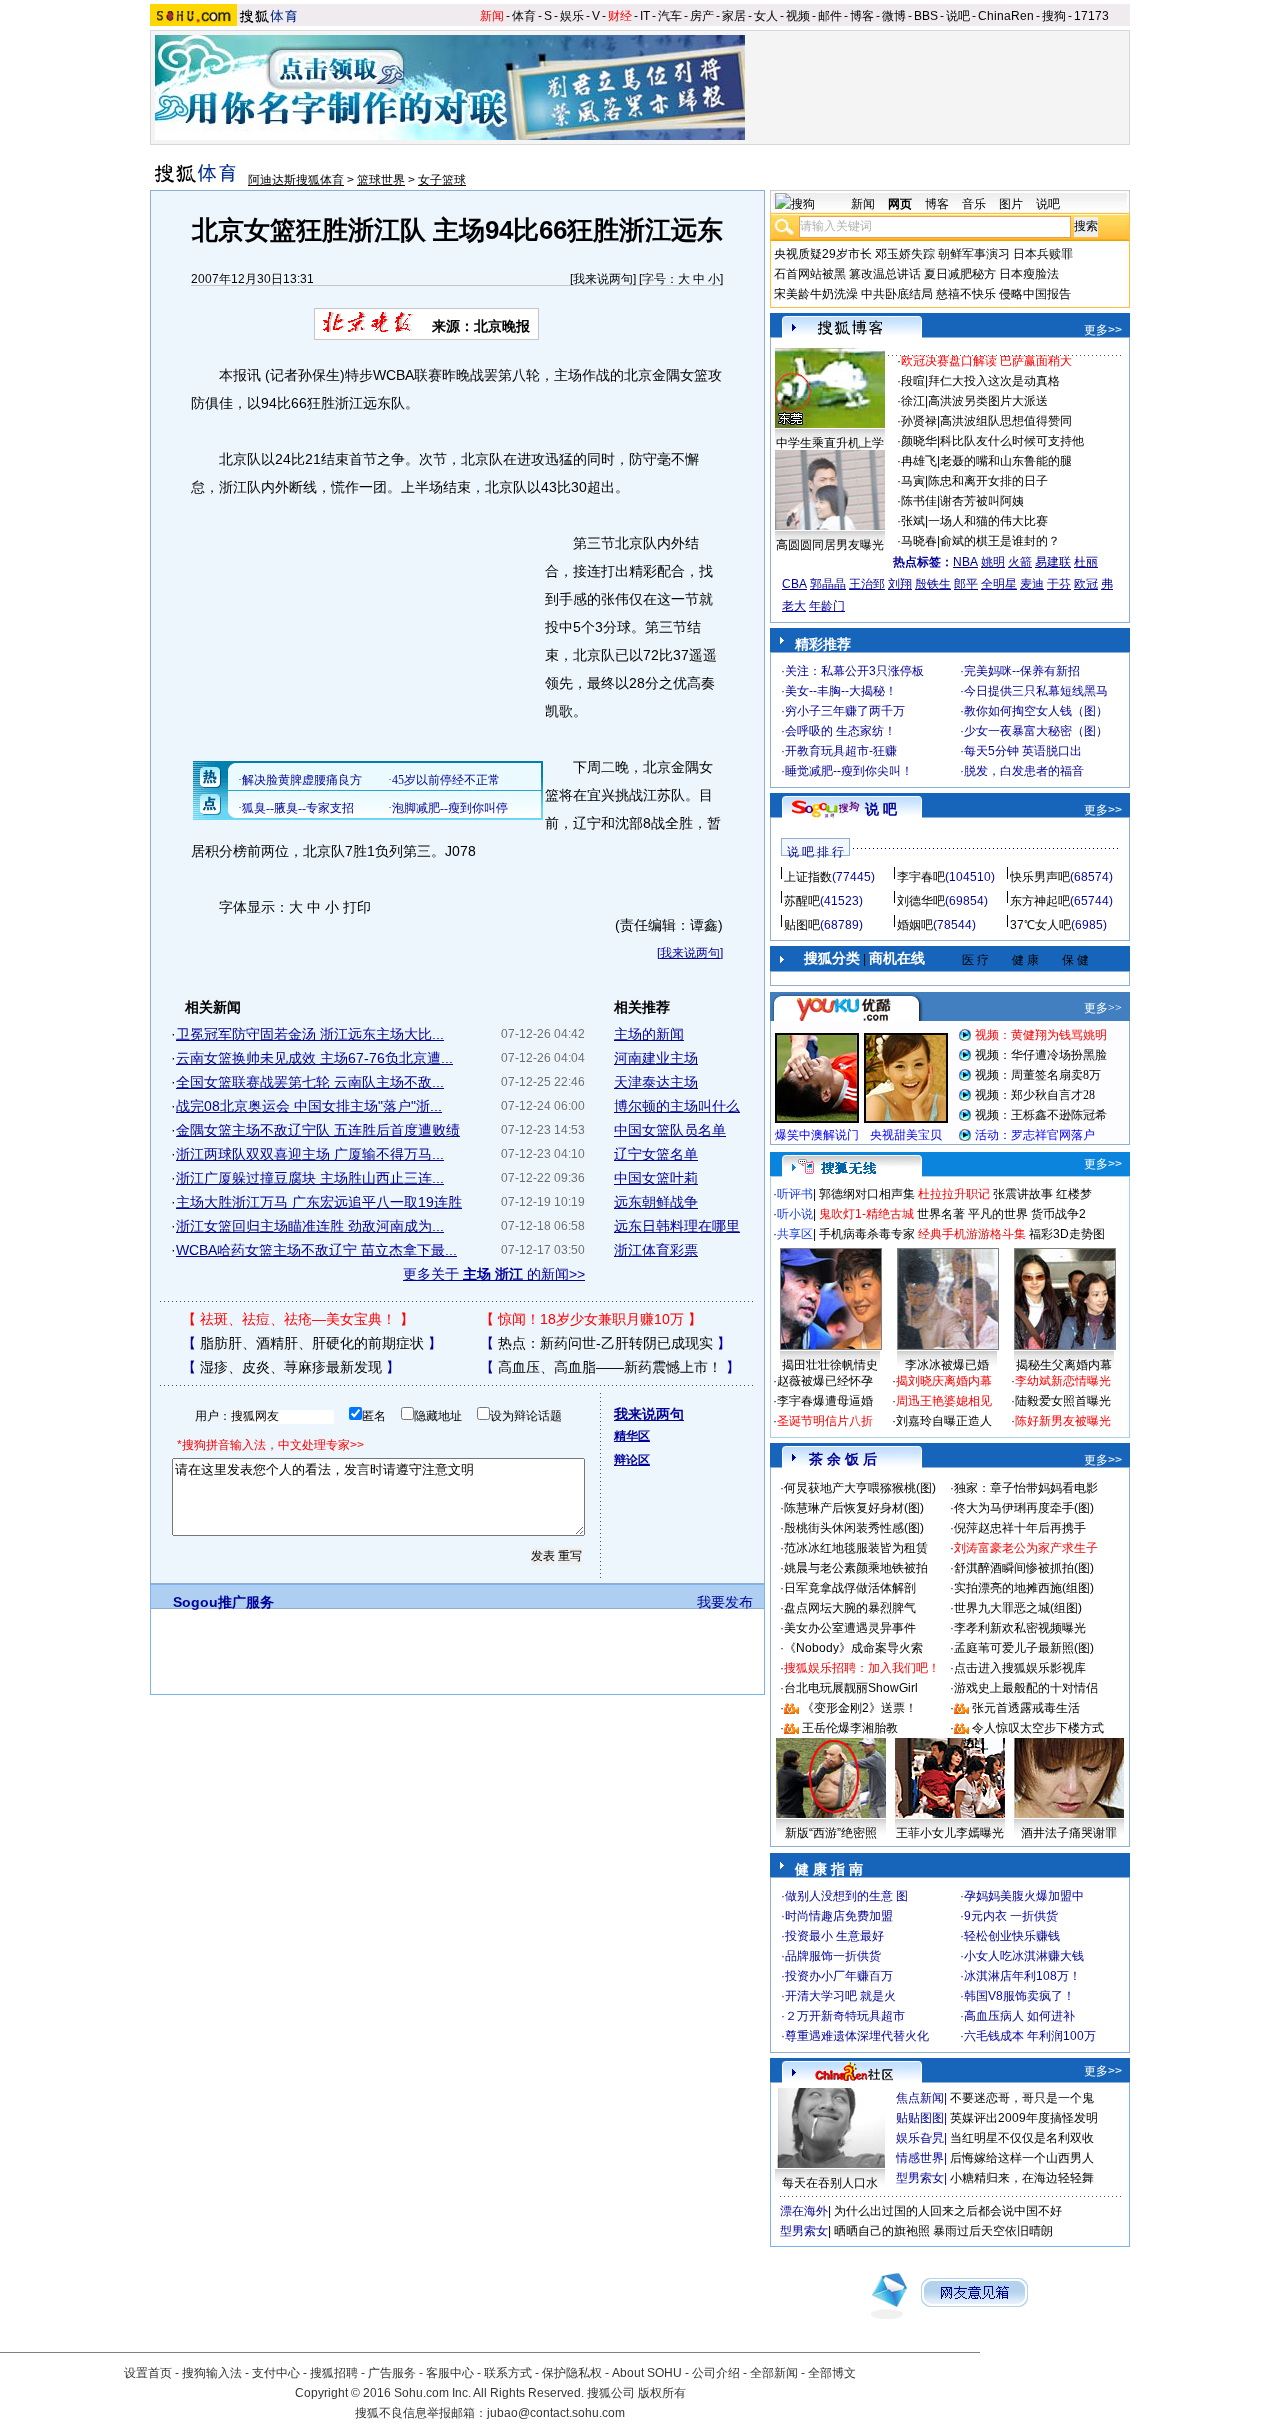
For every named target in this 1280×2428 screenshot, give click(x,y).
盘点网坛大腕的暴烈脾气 (850, 1608)
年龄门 (827, 606)
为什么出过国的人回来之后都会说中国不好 (948, 2211)
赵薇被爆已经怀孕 (825, 1381)
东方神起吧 (1040, 901)
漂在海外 (804, 2211)
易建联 (1053, 562)
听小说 (795, 1214)
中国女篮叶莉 (656, 1178)
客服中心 (450, 2373)
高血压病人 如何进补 (1019, 2016)
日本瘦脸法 (1029, 274)
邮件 (830, 16)
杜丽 (1086, 562)
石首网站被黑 (810, 274)
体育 (524, 16)
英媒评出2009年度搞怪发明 (1024, 2118)
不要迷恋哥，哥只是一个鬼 (1022, 2098)
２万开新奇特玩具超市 (845, 2016)
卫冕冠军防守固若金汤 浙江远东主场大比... (310, 1034)
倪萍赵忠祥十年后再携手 (1020, 1528)
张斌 (913, 521)
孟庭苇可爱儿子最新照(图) (1024, 1648)
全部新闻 (774, 2373)
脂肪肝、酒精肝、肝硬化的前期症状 (312, 1343)
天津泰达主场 (656, 1082)
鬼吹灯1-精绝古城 (866, 1214)
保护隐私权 (572, 2373)
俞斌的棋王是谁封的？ (1000, 541)
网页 (900, 204)
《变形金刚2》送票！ (859, 1708)
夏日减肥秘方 (960, 274)
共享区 (795, 1234)
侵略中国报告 (1035, 294)
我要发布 (725, 1602)
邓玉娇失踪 (905, 254)
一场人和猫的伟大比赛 (988, 521)
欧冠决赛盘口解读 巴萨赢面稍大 (986, 361)
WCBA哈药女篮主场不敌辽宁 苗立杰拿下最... (316, 1250)
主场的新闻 (649, 1034)
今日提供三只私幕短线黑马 (1036, 691)
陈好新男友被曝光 (1063, 1421)
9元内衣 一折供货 (1011, 1916)
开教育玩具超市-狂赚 (841, 751)
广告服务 (392, 2373)
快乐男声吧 (1040, 877)
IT (645, 16)
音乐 (974, 204)
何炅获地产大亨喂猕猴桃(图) (860, 1488)
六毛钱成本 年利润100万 (1030, 2036)
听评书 (795, 1194)
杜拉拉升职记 (954, 1194)
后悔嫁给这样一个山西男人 (1022, 2158)
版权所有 (662, 2393)
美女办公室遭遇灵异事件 (850, 1628)
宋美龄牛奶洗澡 (816, 294)
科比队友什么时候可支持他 (1012, 441)
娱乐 (572, 16)
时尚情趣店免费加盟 (839, 1916)
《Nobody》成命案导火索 (853, 1648)
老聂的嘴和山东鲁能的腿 (1006, 461)
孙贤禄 (919, 421)
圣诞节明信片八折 (825, 1421)
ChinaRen (1006, 16)
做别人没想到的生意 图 (846, 1896)
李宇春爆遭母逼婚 (825, 1401)
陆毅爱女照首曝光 (1063, 1401)
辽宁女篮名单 (656, 1154)
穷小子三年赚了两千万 (845, 711)
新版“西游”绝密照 (831, 1833)
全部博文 (832, 2373)
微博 (894, 16)
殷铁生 (933, 584)
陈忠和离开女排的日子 (988, 481)
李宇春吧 (921, 877)
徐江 (913, 401)
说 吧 (881, 809)
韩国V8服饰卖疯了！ (1019, 1996)
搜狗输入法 (212, 2373)
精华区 (632, 1436)
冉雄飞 (919, 461)
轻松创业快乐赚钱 (1012, 1936)
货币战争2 (1058, 1214)
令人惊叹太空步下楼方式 (1038, 1728)
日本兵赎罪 (1043, 254)
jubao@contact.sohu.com (556, 2413)
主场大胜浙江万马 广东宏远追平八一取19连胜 (319, 1202)
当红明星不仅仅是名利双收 (1022, 2138)
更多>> (1103, 330)
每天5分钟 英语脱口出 (1023, 751)
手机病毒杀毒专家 (867, 1234)
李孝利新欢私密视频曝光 (1020, 1628)
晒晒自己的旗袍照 (882, 2231)
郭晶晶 (828, 584)
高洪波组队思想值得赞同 (1006, 421)
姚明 (993, 562)
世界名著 (941, 1214)
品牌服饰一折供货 (833, 1956)
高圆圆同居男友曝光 (830, 545)
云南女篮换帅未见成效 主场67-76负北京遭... (314, 1058)
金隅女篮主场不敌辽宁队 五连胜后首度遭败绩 (318, 1130)
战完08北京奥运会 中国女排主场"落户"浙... (309, 1106)
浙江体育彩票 (656, 1250)
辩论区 (632, 1460)
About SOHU (647, 2373)
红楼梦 (1074, 1194)
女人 (766, 16)
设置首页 (148, 2373)
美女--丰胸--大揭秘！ (841, 691)
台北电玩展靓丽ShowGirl (851, 1688)
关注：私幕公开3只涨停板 (854, 671)
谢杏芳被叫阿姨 (982, 501)
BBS (926, 16)
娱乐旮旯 (920, 2138)
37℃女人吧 (1040, 925)
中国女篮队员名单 (670, 1130)
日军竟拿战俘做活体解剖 (850, 1588)
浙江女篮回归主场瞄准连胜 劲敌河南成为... (310, 1226)
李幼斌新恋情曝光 (1063, 1381)
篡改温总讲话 (885, 274)
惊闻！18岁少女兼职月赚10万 (591, 1319)
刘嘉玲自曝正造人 (944, 1421)
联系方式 (508, 2373)
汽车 (670, 16)
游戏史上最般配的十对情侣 (1026, 1688)
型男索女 (920, 2178)
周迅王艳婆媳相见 (944, 1401)
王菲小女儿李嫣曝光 (950, 1833)
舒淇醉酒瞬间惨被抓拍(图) (1024, 1568)
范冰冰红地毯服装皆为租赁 (856, 1548)
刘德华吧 (921, 901)
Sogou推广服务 (223, 1602)
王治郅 (867, 584)
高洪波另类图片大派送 (988, 401)
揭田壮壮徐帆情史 (830, 1365)
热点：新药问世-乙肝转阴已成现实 (605, 1343)
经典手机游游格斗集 (972, 1234)
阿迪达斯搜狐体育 (296, 180)
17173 (1091, 16)
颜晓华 (919, 441)
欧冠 (1086, 584)
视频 (798, 16)
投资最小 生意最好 (834, 1936)
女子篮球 (442, 180)
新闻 (492, 16)
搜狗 (1054, 16)
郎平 (966, 584)
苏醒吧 (802, 901)
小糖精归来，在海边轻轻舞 (1022, 2178)
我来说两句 (603, 279)
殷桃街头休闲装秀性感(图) (854, 1528)
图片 (1011, 204)
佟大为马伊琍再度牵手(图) (1024, 1508)
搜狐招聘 (334, 2373)
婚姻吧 (915, 925)
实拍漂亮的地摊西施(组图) (1024, 1588)
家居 (734, 16)
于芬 (1059, 584)
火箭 (1020, 562)
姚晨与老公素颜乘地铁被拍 (856, 1568)
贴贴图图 (920, 2118)
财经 (620, 16)
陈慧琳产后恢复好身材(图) (854, 1508)
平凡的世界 (998, 1214)
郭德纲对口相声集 (867, 1194)
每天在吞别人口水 (830, 2183)
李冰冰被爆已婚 (947, 1365)
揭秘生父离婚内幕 (1064, 1365)
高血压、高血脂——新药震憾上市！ (610, 1367)
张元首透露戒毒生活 (1026, 1708)
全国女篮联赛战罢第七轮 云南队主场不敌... (310, 1082)
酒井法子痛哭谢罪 (1069, 1833)
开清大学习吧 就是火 (840, 1996)
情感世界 (920, 2158)
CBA (794, 584)
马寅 (913, 481)
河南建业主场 (656, 1058)
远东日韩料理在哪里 (677, 1226)
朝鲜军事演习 (974, 254)
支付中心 (276, 2373)
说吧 (958, 16)
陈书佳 (919, 501)
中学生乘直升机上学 (830, 443)
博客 (862, 16)
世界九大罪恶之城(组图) (1018, 1608)
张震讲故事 (1023, 1194)
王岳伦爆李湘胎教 (850, 1728)
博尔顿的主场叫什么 (677, 1106)
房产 (702, 16)
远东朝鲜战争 (656, 1202)
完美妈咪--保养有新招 (1022, 671)
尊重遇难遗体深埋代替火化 (857, 2036)
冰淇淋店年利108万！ (1022, 1976)
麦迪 (1032, 584)
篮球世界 (381, 180)
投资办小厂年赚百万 (839, 1976)
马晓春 (919, 541)
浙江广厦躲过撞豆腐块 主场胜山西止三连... (310, 1178)
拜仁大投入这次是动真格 (994, 381)
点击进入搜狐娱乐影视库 (1020, 1668)
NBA (965, 562)
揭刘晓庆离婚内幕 (944, 1381)
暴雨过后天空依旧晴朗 (993, 2231)
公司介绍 (716, 2373)
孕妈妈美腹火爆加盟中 (1024, 1896)
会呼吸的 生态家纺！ (840, 731)
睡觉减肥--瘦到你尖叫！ (849, 771)
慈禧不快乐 (966, 294)
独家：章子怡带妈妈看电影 (1026, 1488)
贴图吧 (802, 925)
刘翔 (900, 584)
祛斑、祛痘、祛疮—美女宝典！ (298, 1319)
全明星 (999, 584)
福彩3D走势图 (1067, 1234)
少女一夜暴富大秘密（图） (1036, 731)
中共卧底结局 (897, 294)
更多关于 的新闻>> (494, 1274)
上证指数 (808, 877)
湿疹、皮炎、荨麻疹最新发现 (291, 1367)
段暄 (913, 381)
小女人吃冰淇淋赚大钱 (1024, 1956)
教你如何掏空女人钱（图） (1036, 711)
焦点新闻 (920, 2098)
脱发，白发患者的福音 (1024, 771)
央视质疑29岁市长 (823, 254)
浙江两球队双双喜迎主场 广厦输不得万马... (310, 1154)
